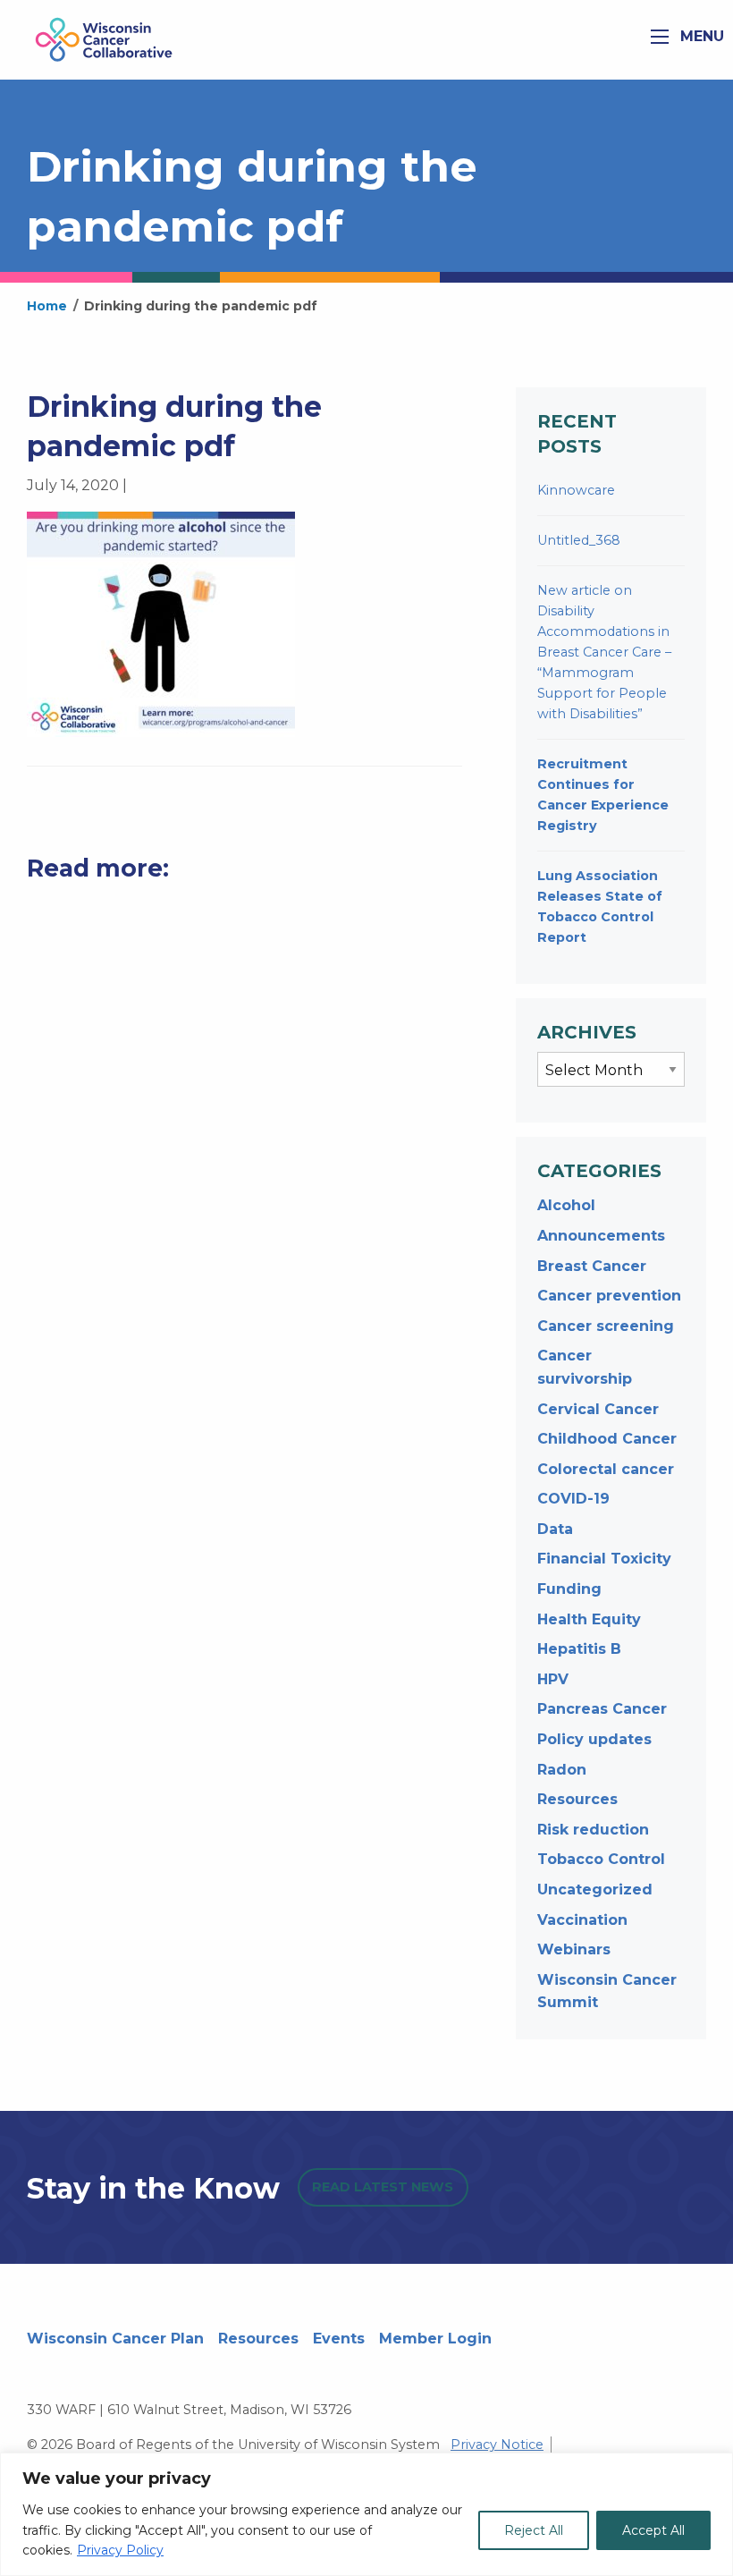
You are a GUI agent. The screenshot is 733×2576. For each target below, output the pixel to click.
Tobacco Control (601, 1859)
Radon (562, 1770)
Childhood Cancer (607, 1439)
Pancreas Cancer (602, 1709)
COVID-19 (573, 1499)
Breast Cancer (592, 1266)
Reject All (534, 2530)
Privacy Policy (120, 2550)
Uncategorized (595, 1890)
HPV (553, 1679)
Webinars (574, 1949)
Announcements (601, 1236)
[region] (366, 2514)
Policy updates (594, 1739)
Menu (700, 36)
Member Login (435, 2339)
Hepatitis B (579, 1649)
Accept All (653, 2530)
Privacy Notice (497, 2445)
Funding (569, 1589)
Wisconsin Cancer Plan (115, 2339)
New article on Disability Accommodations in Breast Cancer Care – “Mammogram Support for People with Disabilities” (604, 652)
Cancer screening (606, 1326)
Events (339, 2339)
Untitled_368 (579, 540)
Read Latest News (383, 2187)
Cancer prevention (609, 1296)
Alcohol (566, 1205)
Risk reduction (593, 1830)
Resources (577, 1799)
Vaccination (582, 1920)
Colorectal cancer (606, 1469)
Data (555, 1529)
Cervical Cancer (598, 1409)
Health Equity (589, 1619)
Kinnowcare (576, 490)
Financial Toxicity (604, 1559)
